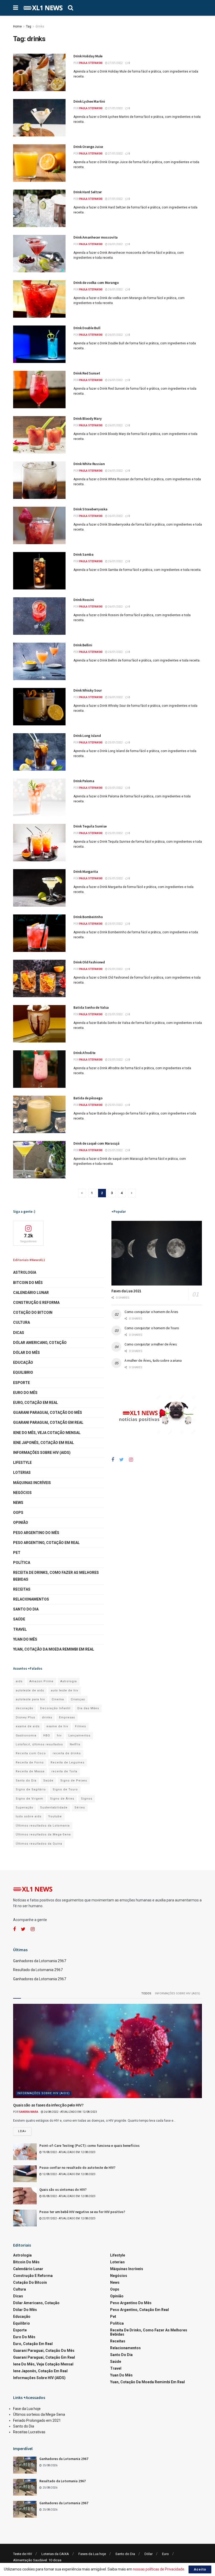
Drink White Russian (89, 464)
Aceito (200, 2569)
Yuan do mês (25, 1639)
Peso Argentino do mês (36, 1533)
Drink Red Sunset (87, 373)
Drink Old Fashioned (89, 962)
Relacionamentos (31, 1599)
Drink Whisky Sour (87, 690)
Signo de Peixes (74, 1781)
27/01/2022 (115, 63)
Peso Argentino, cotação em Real (46, 1543)
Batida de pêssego (88, 1098)
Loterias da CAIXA (55, 2554)
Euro (165, 2554)
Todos (146, 1993)
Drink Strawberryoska (90, 509)
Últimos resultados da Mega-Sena (43, 1835)
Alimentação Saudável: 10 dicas (37, 2560)
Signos (87, 1799)
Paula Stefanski (91, 63)
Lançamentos (79, 1736)
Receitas (22, 1589)
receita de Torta (64, 1771)
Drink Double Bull (87, 328)
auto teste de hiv (64, 1690)
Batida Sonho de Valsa (91, 1007)
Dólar (149, 2554)
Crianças (78, 1699)
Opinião (21, 1523)
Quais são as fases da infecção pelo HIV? (48, 2105)
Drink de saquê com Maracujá (96, 1143)
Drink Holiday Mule (88, 56)
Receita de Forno (30, 1763)
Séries (80, 1808)
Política (22, 1563)
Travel (20, 1629)
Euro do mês (25, 1393)
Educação (23, 1363)
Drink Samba (84, 554)
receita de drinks (67, 1753)
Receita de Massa (30, 1771)
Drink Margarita (86, 871)
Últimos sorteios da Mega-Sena (39, 2414)
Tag (29, 26)
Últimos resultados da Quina (39, 1844)
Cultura (21, 1322)
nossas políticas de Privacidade (159, 2569)
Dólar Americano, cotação (40, 1343)
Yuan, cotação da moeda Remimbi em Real (54, 1649)
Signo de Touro (65, 1789)
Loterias (22, 1472)
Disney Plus (25, 1717)
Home (17, 26)
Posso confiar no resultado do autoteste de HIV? (77, 2168)
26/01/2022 (115, 244)
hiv (59, 1736)
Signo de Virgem (29, 1799)
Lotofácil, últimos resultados (39, 1744)
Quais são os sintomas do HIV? (63, 2190)
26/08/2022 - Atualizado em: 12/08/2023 (70, 2112)
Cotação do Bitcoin (33, 1312)
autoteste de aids (30, 1690)
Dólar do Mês (26, 1353)
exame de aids (28, 1726)
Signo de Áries (62, 1799)
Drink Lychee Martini (89, 101)
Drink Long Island (87, 736)
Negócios (22, 1493)
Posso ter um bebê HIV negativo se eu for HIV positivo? (82, 2212)
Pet (17, 1553)
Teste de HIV (23, 2554)
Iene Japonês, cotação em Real (44, 1443)
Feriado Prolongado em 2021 (37, 2420)
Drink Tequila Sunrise (90, 826)
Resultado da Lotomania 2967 (38, 1970)
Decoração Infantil (55, 1708)
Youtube (55, 1816)
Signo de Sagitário (31, 1789)
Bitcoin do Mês (28, 1283)
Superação (25, 1808)
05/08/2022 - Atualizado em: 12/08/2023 (69, 2196)
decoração (25, 1708)
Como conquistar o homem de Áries (151, 1312)
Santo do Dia (26, 1609)
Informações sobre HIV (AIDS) (42, 1453)
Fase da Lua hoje (27, 2409)
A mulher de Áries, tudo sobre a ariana (153, 1360)
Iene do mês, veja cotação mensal (47, 1433)
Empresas (67, 1717)
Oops (18, 1513)
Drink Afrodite (84, 1053)
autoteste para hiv (30, 1699)
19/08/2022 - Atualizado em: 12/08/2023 (69, 2152)
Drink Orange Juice (88, 147)
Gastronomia (26, 1736)
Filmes (80, 1726)
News (18, 1503)
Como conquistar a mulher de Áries (151, 1344)
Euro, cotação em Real (36, 1403)
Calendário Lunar (31, 1293)
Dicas (19, 1333)
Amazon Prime (41, 1681)
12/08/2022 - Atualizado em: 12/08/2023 (69, 2174)
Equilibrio (23, 1372)
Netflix (75, 1744)
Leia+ (22, 2131)
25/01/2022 (115, 743)
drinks (40, 26)
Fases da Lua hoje (92, 2554)
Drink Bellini (83, 645)
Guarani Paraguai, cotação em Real (48, 1422)
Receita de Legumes (68, 1763)
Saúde (19, 1619)
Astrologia (25, 1272)
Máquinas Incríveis (32, 1483)
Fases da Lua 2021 (126, 1291)
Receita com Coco (31, 1753)
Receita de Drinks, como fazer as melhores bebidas (56, 1576)
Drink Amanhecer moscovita (96, 237)
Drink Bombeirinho (88, 917)
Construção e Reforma (36, 1303)
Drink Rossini (84, 600)
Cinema (58, 1699)
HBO (47, 1736)
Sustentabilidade (54, 1808)
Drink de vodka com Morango (96, 283)
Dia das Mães (88, 1708)
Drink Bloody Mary (87, 418)
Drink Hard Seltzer (88, 192)
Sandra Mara (29, 2112)
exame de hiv (57, 1726)
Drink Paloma (84, 781)
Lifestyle (22, 1463)
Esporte (21, 1383)
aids (19, 1681)
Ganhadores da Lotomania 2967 (40, 1961)
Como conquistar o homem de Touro (152, 1328)
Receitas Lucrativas (29, 2432)
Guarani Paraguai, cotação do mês (48, 1413)
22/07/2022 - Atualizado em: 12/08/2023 (69, 2218)
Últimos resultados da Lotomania (43, 1826)
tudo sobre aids (29, 1816)
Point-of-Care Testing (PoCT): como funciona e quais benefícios (89, 2146)
